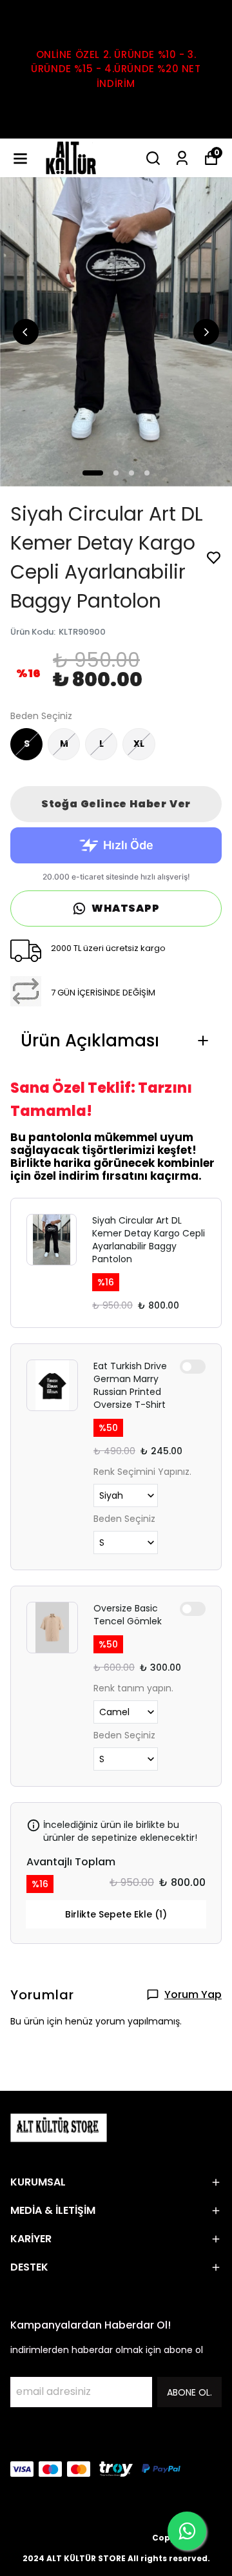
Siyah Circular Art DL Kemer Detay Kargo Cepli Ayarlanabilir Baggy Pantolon (149, 1240)
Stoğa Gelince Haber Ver (116, 804)
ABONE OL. (189, 2392)
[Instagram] (49, 2441)
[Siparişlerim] (182, 158)
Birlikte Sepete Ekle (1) (116, 1914)
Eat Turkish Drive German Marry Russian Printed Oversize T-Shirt (130, 1385)
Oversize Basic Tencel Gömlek (128, 1615)
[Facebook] (18, 2441)
